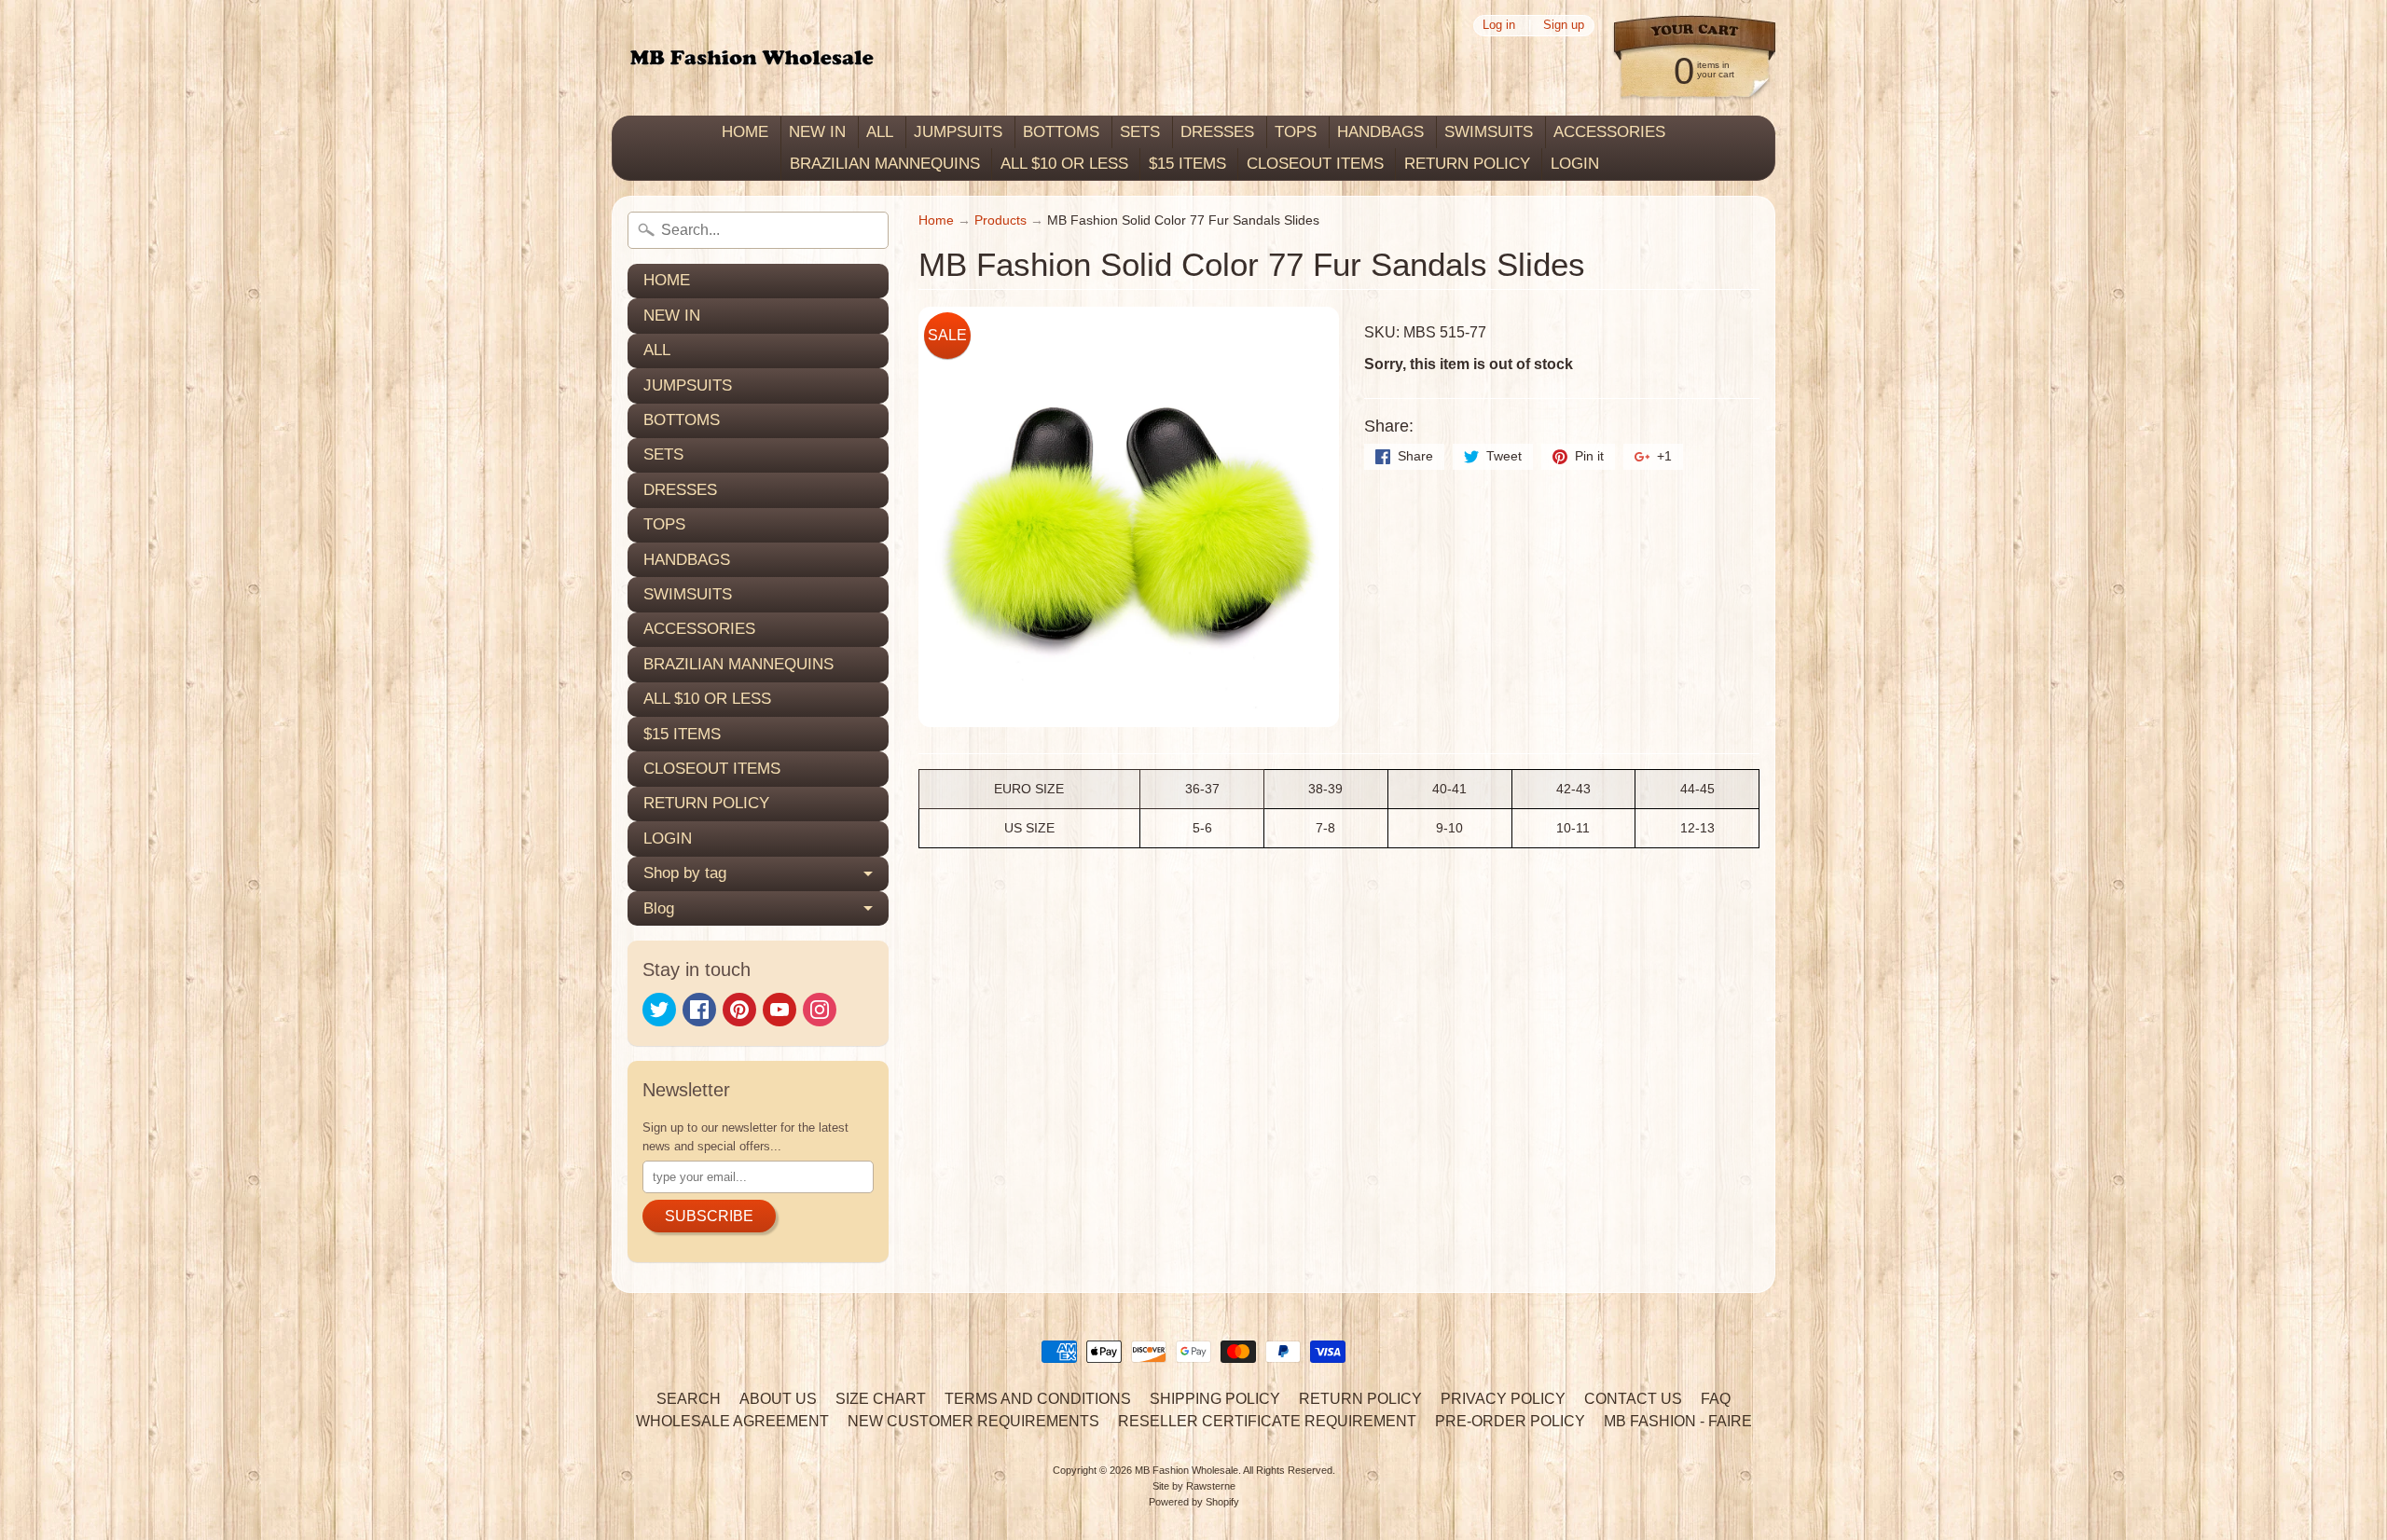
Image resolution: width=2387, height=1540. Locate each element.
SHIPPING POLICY (1215, 1399)
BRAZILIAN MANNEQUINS (885, 164)
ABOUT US (778, 1399)
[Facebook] (699, 1010)
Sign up (1564, 26)
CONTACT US (1633, 1399)
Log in (1499, 26)
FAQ (1716, 1399)
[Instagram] (820, 1010)
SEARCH (689, 1399)
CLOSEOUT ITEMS (1315, 164)
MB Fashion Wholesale (1187, 1470)
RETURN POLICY (1467, 164)
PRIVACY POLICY (1503, 1399)
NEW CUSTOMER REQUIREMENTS (973, 1421)
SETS (1140, 132)
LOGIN (1575, 164)
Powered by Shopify (1194, 1502)
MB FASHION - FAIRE (1678, 1421)
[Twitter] (659, 1010)
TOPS (1296, 132)
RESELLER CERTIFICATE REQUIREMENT (1267, 1421)
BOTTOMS (1061, 132)
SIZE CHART (881, 1399)
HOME (745, 132)
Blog (659, 908)
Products (1000, 220)
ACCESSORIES (1609, 132)
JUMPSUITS (958, 132)
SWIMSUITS (1489, 132)
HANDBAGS (1380, 132)
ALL (880, 132)
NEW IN (817, 132)
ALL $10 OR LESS (1064, 164)
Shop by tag (685, 873)
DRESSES (1217, 132)
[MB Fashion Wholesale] (752, 58)
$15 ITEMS (1187, 164)
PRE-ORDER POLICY (1510, 1421)
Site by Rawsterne (1194, 1486)
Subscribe (709, 1216)
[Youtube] (780, 1010)
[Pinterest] (739, 1010)
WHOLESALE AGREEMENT (732, 1421)
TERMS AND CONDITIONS (1038, 1399)
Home (936, 220)
